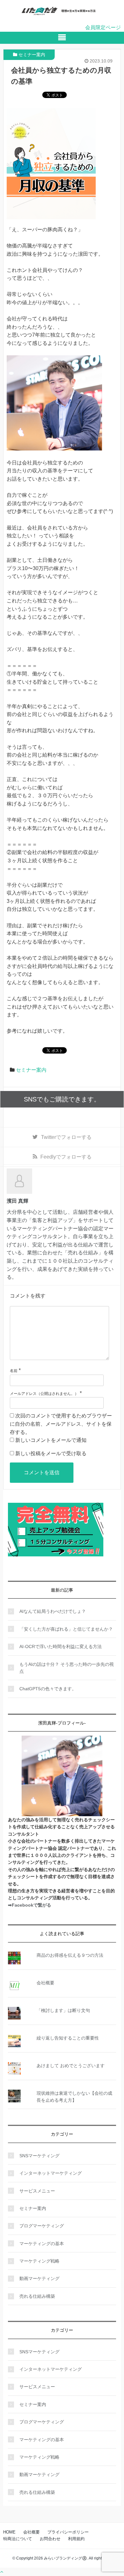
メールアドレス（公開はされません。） (44, 1394)
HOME (9, 2532)
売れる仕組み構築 (37, 2296)
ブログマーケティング (42, 2226)
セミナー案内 (32, 55)
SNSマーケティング (39, 2156)
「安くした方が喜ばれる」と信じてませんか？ (66, 1629)
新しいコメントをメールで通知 (51, 1440)
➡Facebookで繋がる (30, 1905)
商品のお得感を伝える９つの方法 (70, 1955)
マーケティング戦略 (39, 2261)
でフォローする (66, 1137)
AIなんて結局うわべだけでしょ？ (53, 1611)
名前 (14, 1371)
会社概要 (45, 1983)
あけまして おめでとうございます (71, 2066)
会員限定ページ (103, 27)
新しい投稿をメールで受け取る (51, 1453)
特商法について (18, 2539)
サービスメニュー (37, 2191)
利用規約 (76, 2539)
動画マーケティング (39, 2278)
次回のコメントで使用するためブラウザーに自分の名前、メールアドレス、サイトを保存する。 (61, 1424)
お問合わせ (50, 2539)
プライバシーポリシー (68, 2532)
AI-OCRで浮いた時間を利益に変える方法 (61, 1646)
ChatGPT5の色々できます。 (48, 1689)
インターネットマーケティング (51, 2173)
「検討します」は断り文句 (63, 2010)
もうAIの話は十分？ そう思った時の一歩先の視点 (67, 1668)
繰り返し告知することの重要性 (68, 2038)
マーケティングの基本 (42, 2244)
